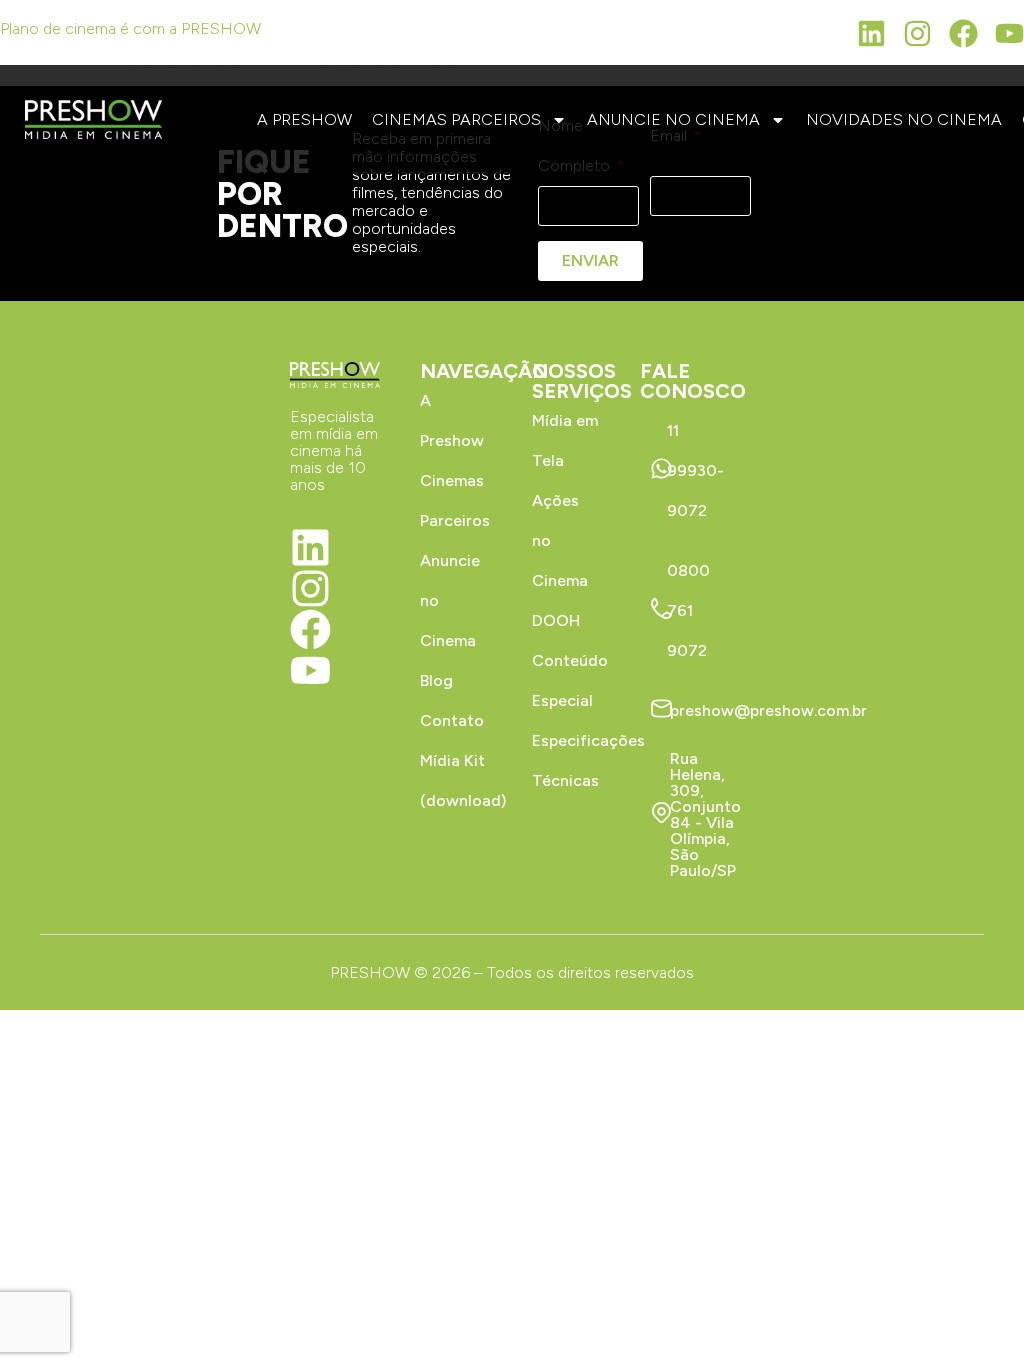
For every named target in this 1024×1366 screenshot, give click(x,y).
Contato (452, 720)
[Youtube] (1009, 33)
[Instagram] (917, 33)
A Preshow (304, 119)
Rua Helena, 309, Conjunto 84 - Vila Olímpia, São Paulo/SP (705, 814)
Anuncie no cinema (673, 119)
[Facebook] (963, 33)
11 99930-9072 (695, 470)
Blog (436, 680)
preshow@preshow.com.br (768, 710)
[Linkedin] (871, 33)
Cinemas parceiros (456, 119)
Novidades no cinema (904, 119)
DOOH (556, 620)
